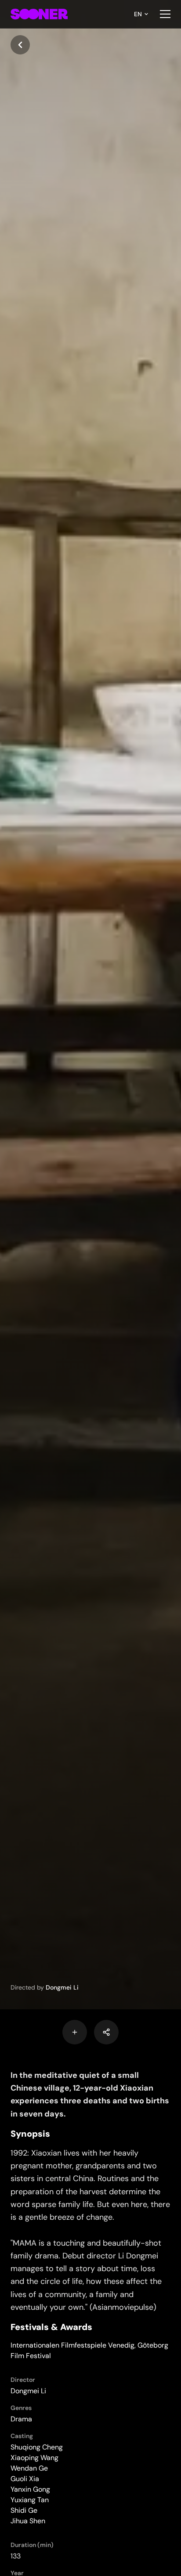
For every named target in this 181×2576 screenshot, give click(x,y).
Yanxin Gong (30, 2489)
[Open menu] (165, 14)
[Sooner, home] (39, 14)
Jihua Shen (28, 2521)
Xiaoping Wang (34, 2458)
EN (138, 14)
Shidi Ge (24, 2510)
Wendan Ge (29, 2468)
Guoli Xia (25, 2479)
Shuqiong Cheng (37, 2447)
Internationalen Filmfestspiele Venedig (72, 2345)
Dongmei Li (62, 1987)
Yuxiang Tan (30, 2500)
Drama (21, 2419)
